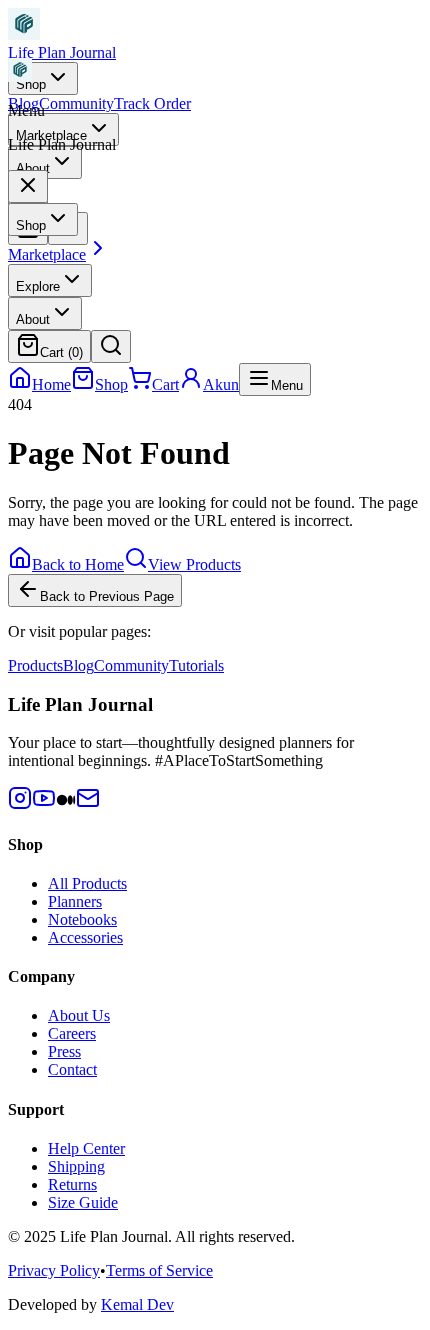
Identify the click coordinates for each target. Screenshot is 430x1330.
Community (76, 103)
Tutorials (196, 665)
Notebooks (82, 919)
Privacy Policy (54, 1270)
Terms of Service (159, 1270)
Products (35, 665)
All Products (87, 883)
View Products (194, 564)
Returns (72, 1184)
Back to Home (78, 564)
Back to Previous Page (107, 596)
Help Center (86, 1148)
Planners (75, 901)
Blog (78, 665)
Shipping (76, 1166)
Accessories (85, 937)
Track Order (152, 103)
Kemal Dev (137, 1304)
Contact (72, 1069)
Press (64, 1051)
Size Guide (83, 1202)
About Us (79, 1015)
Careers (72, 1033)
